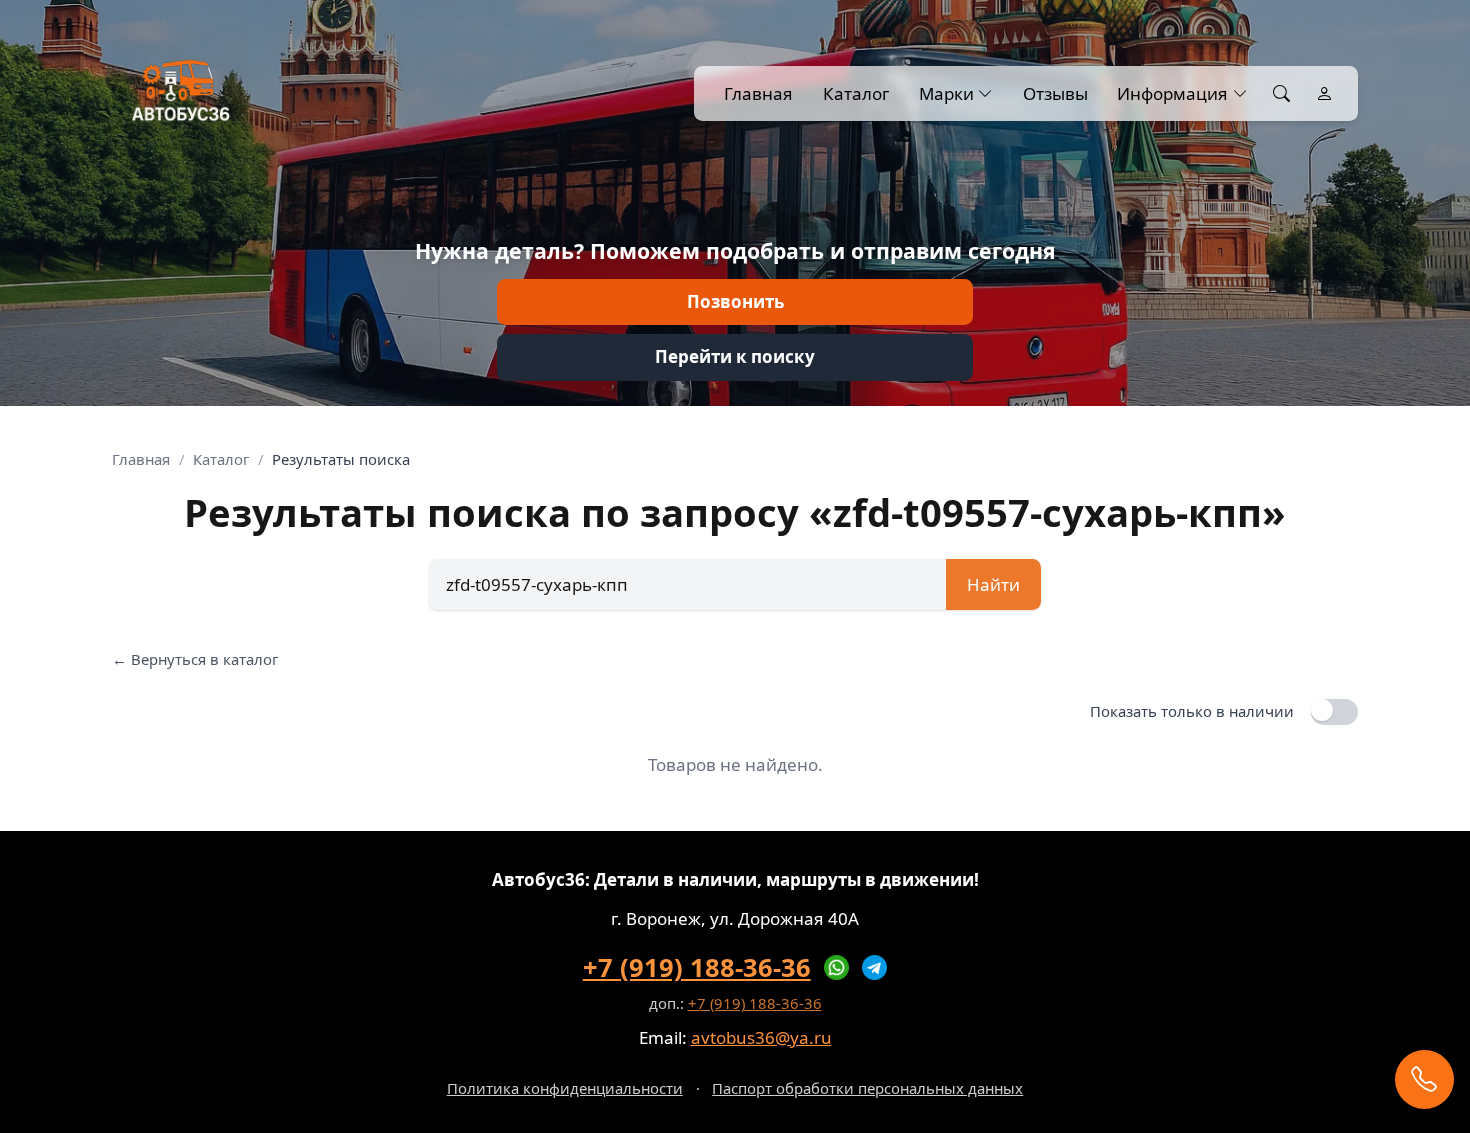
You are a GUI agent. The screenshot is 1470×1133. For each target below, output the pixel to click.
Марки (946, 93)
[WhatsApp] (837, 968)
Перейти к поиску (735, 356)
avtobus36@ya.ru (761, 1037)
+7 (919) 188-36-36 (697, 967)
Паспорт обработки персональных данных (867, 1088)
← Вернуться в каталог (195, 659)
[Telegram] (875, 968)
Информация (1172, 93)
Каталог (856, 93)
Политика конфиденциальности (565, 1088)
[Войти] (1324, 94)
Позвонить (735, 301)
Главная (758, 93)
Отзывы (1055, 93)
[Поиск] (1281, 94)
